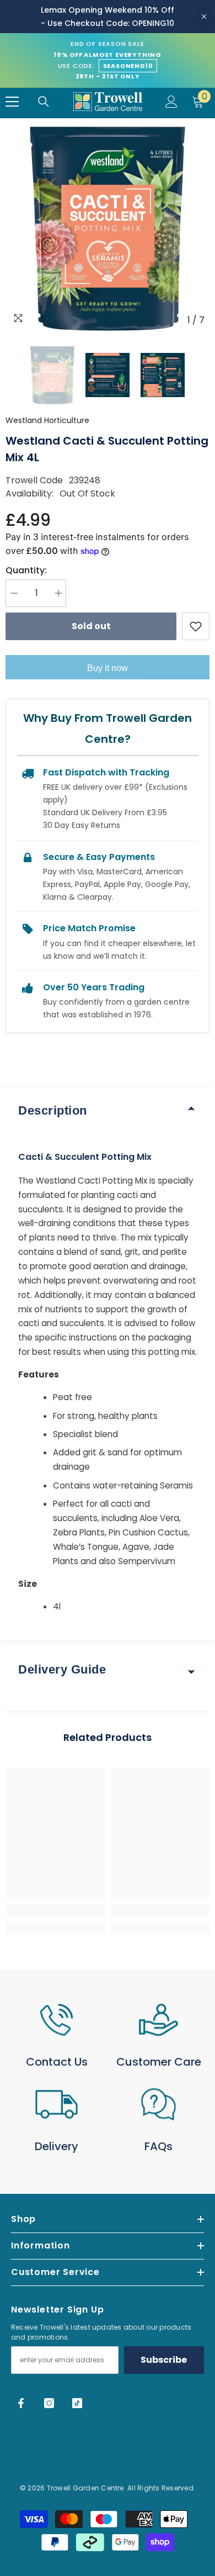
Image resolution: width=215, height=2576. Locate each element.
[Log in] (171, 102)
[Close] (204, 17)
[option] (108, 229)
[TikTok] (77, 2403)
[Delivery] (57, 2104)
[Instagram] (49, 2403)
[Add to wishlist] (196, 626)
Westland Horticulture (47, 420)
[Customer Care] (158, 2020)
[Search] (44, 102)
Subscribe (164, 2360)
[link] (55, 1910)
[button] (9, 375)
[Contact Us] (57, 2020)
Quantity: (26, 570)
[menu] (12, 102)
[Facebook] (21, 2403)
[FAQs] (158, 2104)
